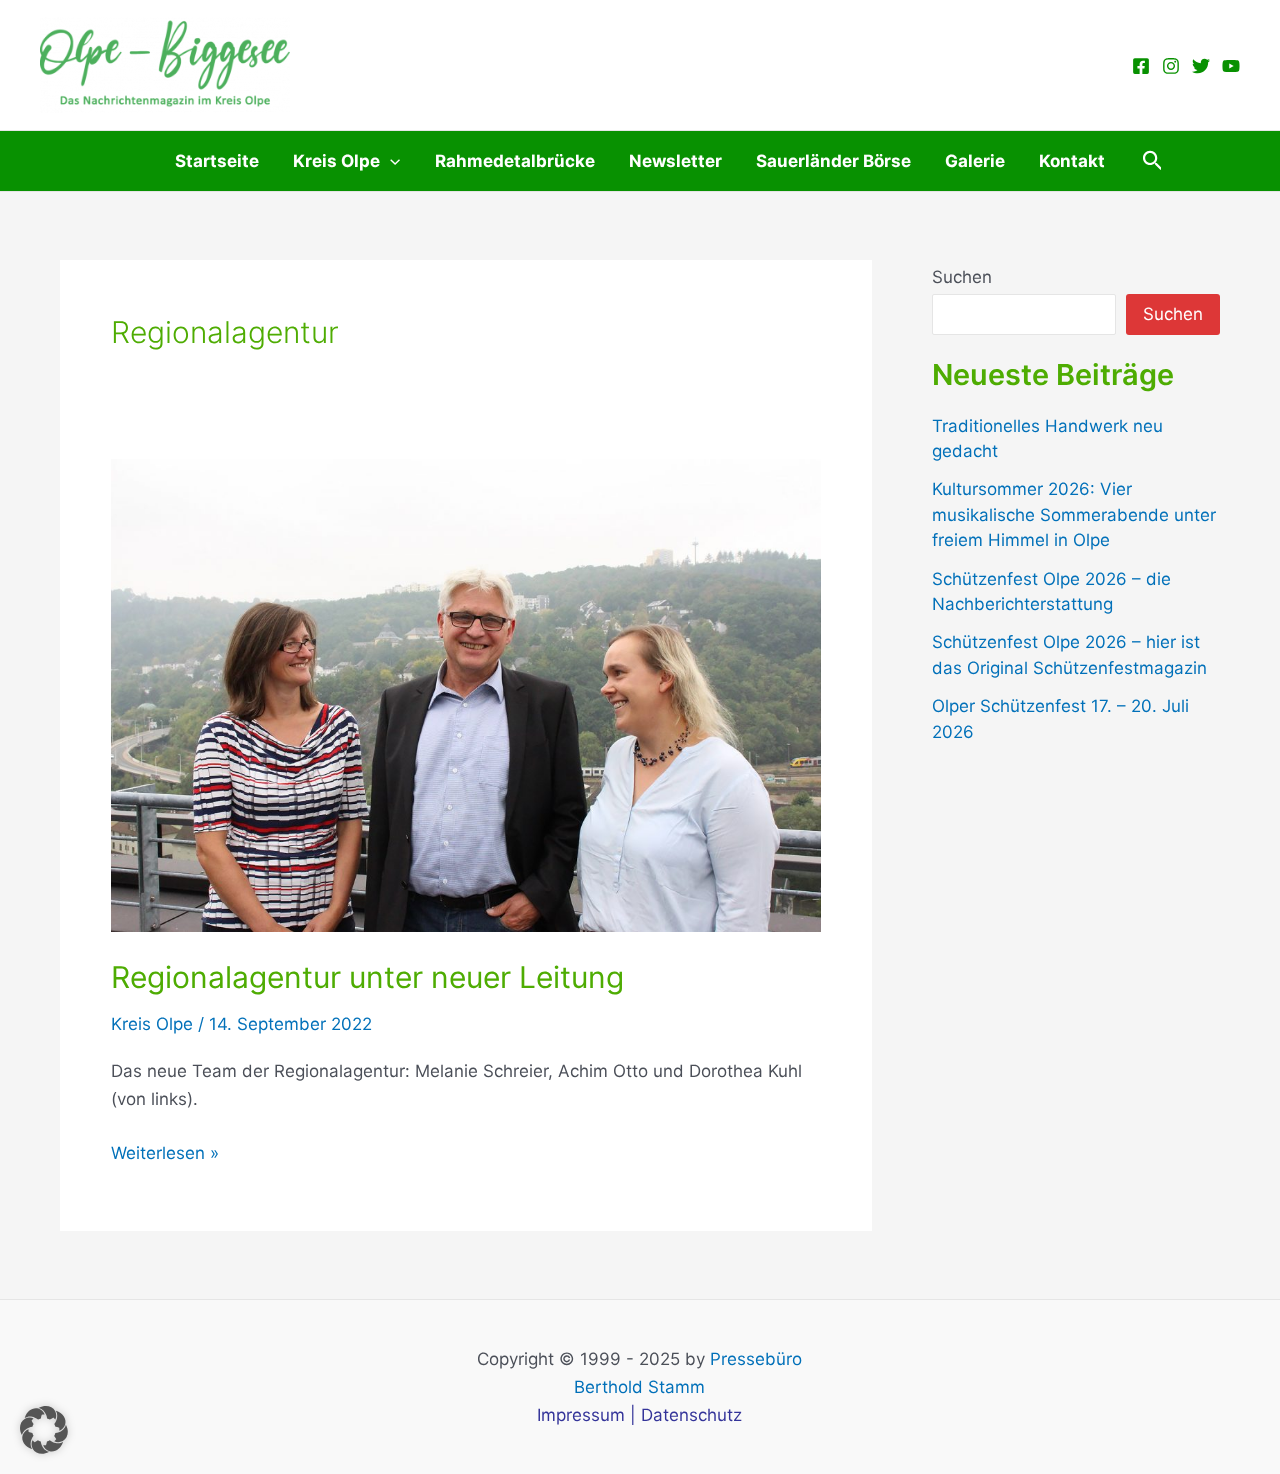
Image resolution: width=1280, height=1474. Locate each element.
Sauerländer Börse (833, 161)
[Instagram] (1171, 66)
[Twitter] (1201, 66)
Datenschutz (691, 1415)
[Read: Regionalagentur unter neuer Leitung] (466, 694)
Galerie (975, 161)
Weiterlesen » (165, 1154)
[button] (1153, 161)
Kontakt (1072, 161)
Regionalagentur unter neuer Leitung (367, 977)
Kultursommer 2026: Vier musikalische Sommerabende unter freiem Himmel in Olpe (1074, 514)
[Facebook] (1141, 66)
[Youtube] (1231, 66)
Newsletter (675, 161)
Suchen (962, 277)
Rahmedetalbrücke (515, 161)
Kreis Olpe (336, 161)
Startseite (217, 161)
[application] (390, 161)
